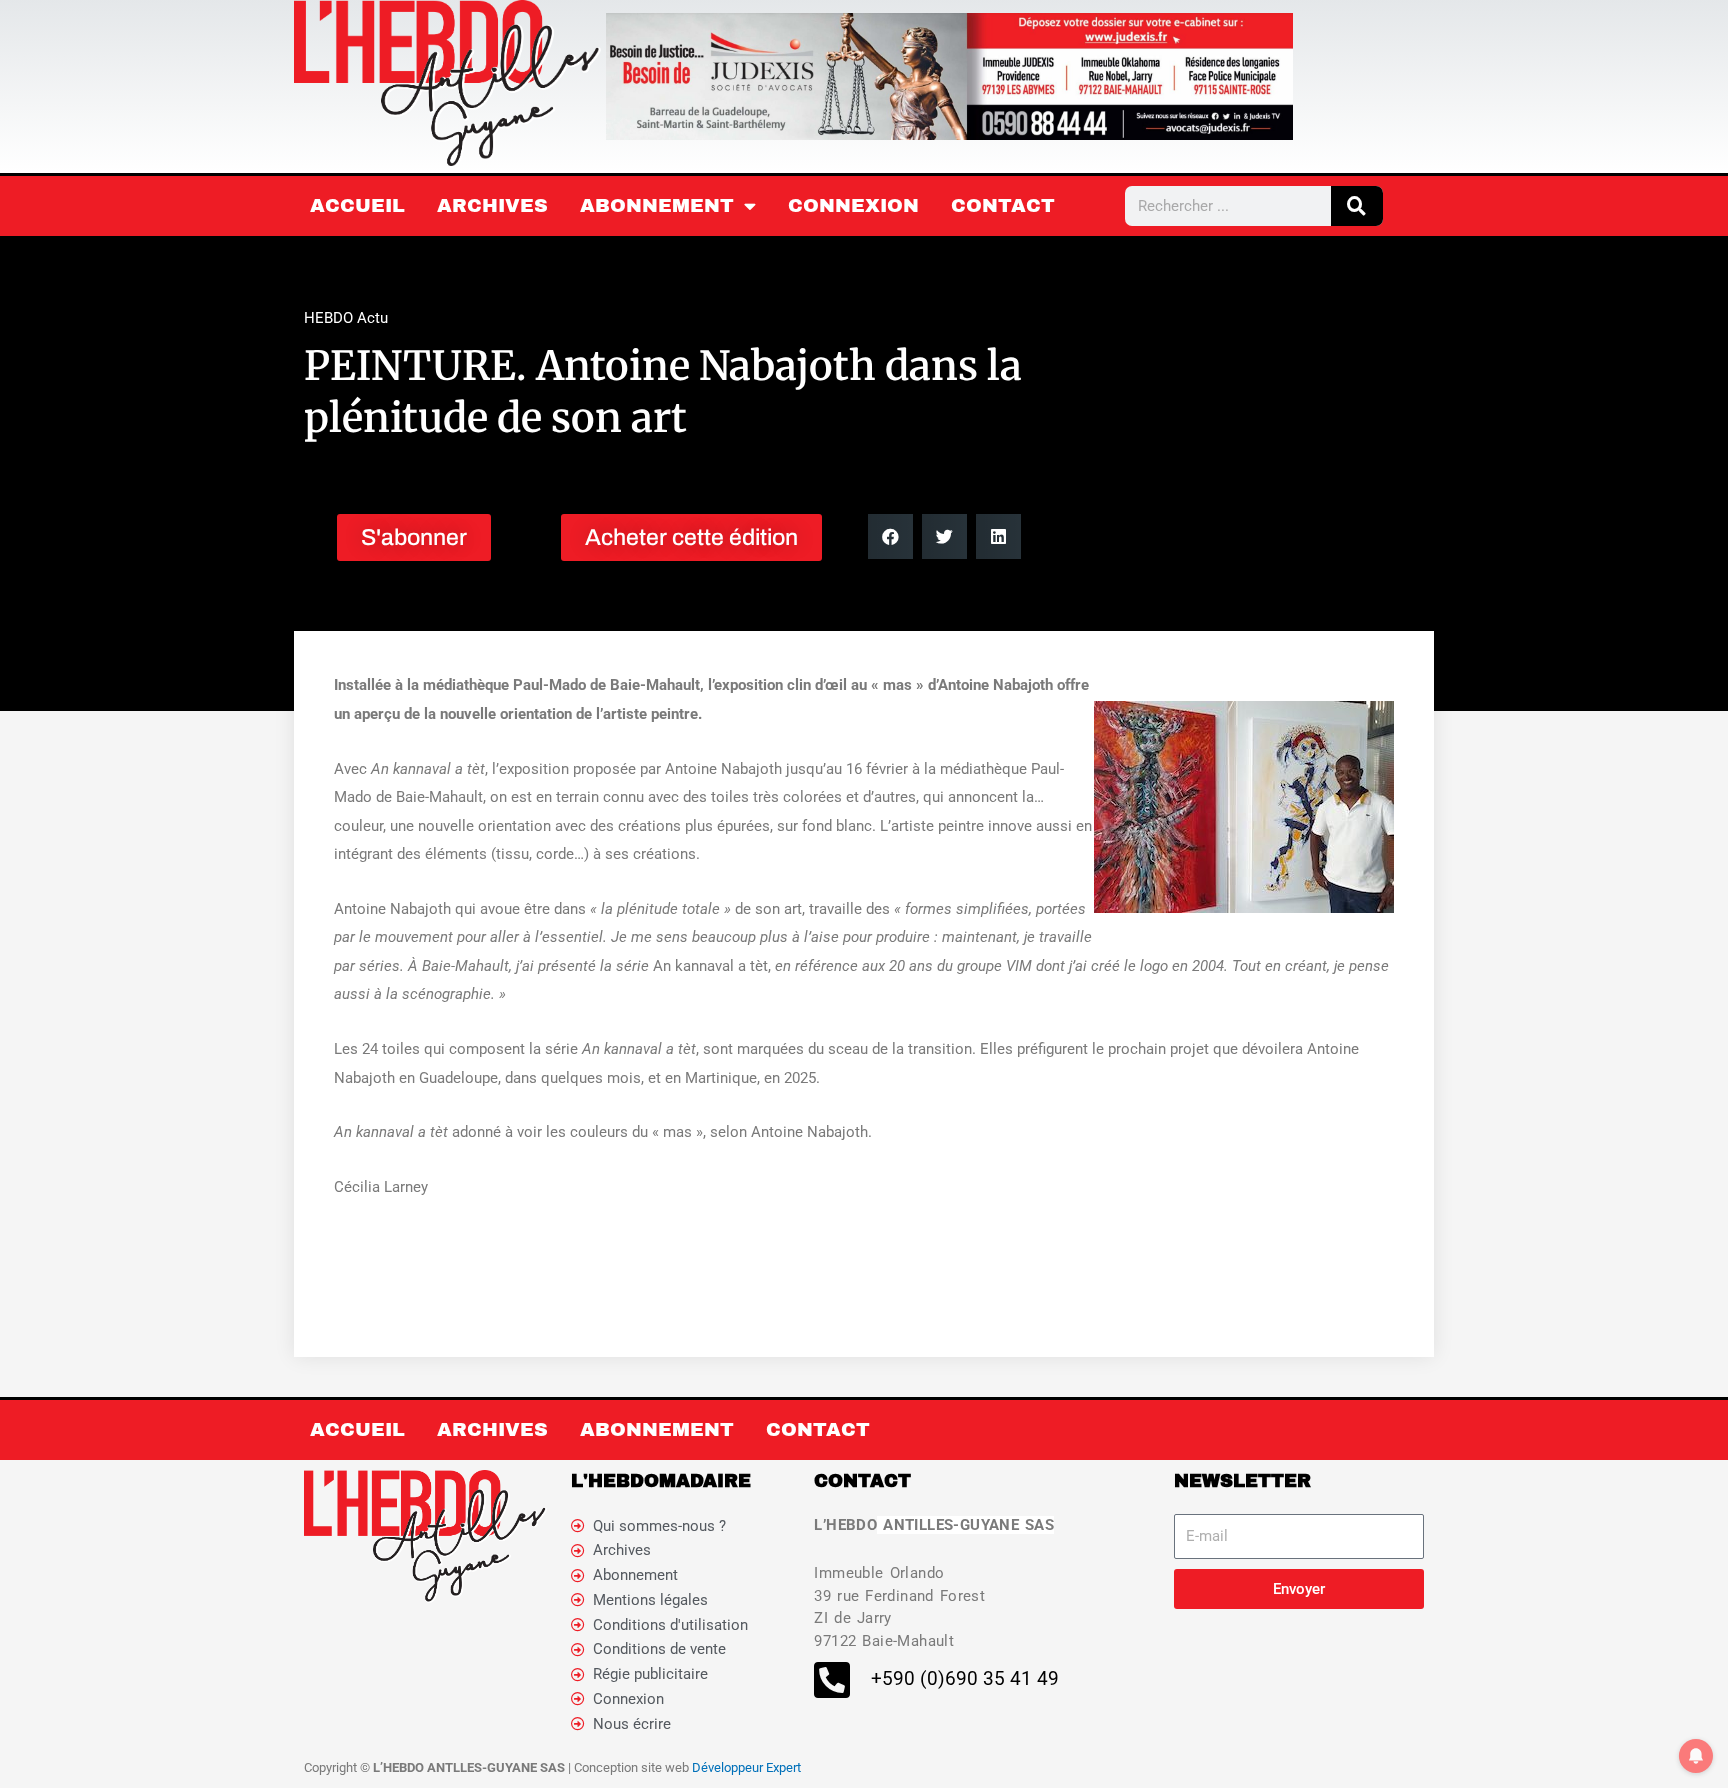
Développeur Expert (746, 1767)
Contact (1003, 205)
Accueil (357, 205)
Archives (492, 205)
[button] (890, 536)
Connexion (853, 205)
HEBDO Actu (346, 318)
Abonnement (657, 205)
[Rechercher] (1357, 206)
